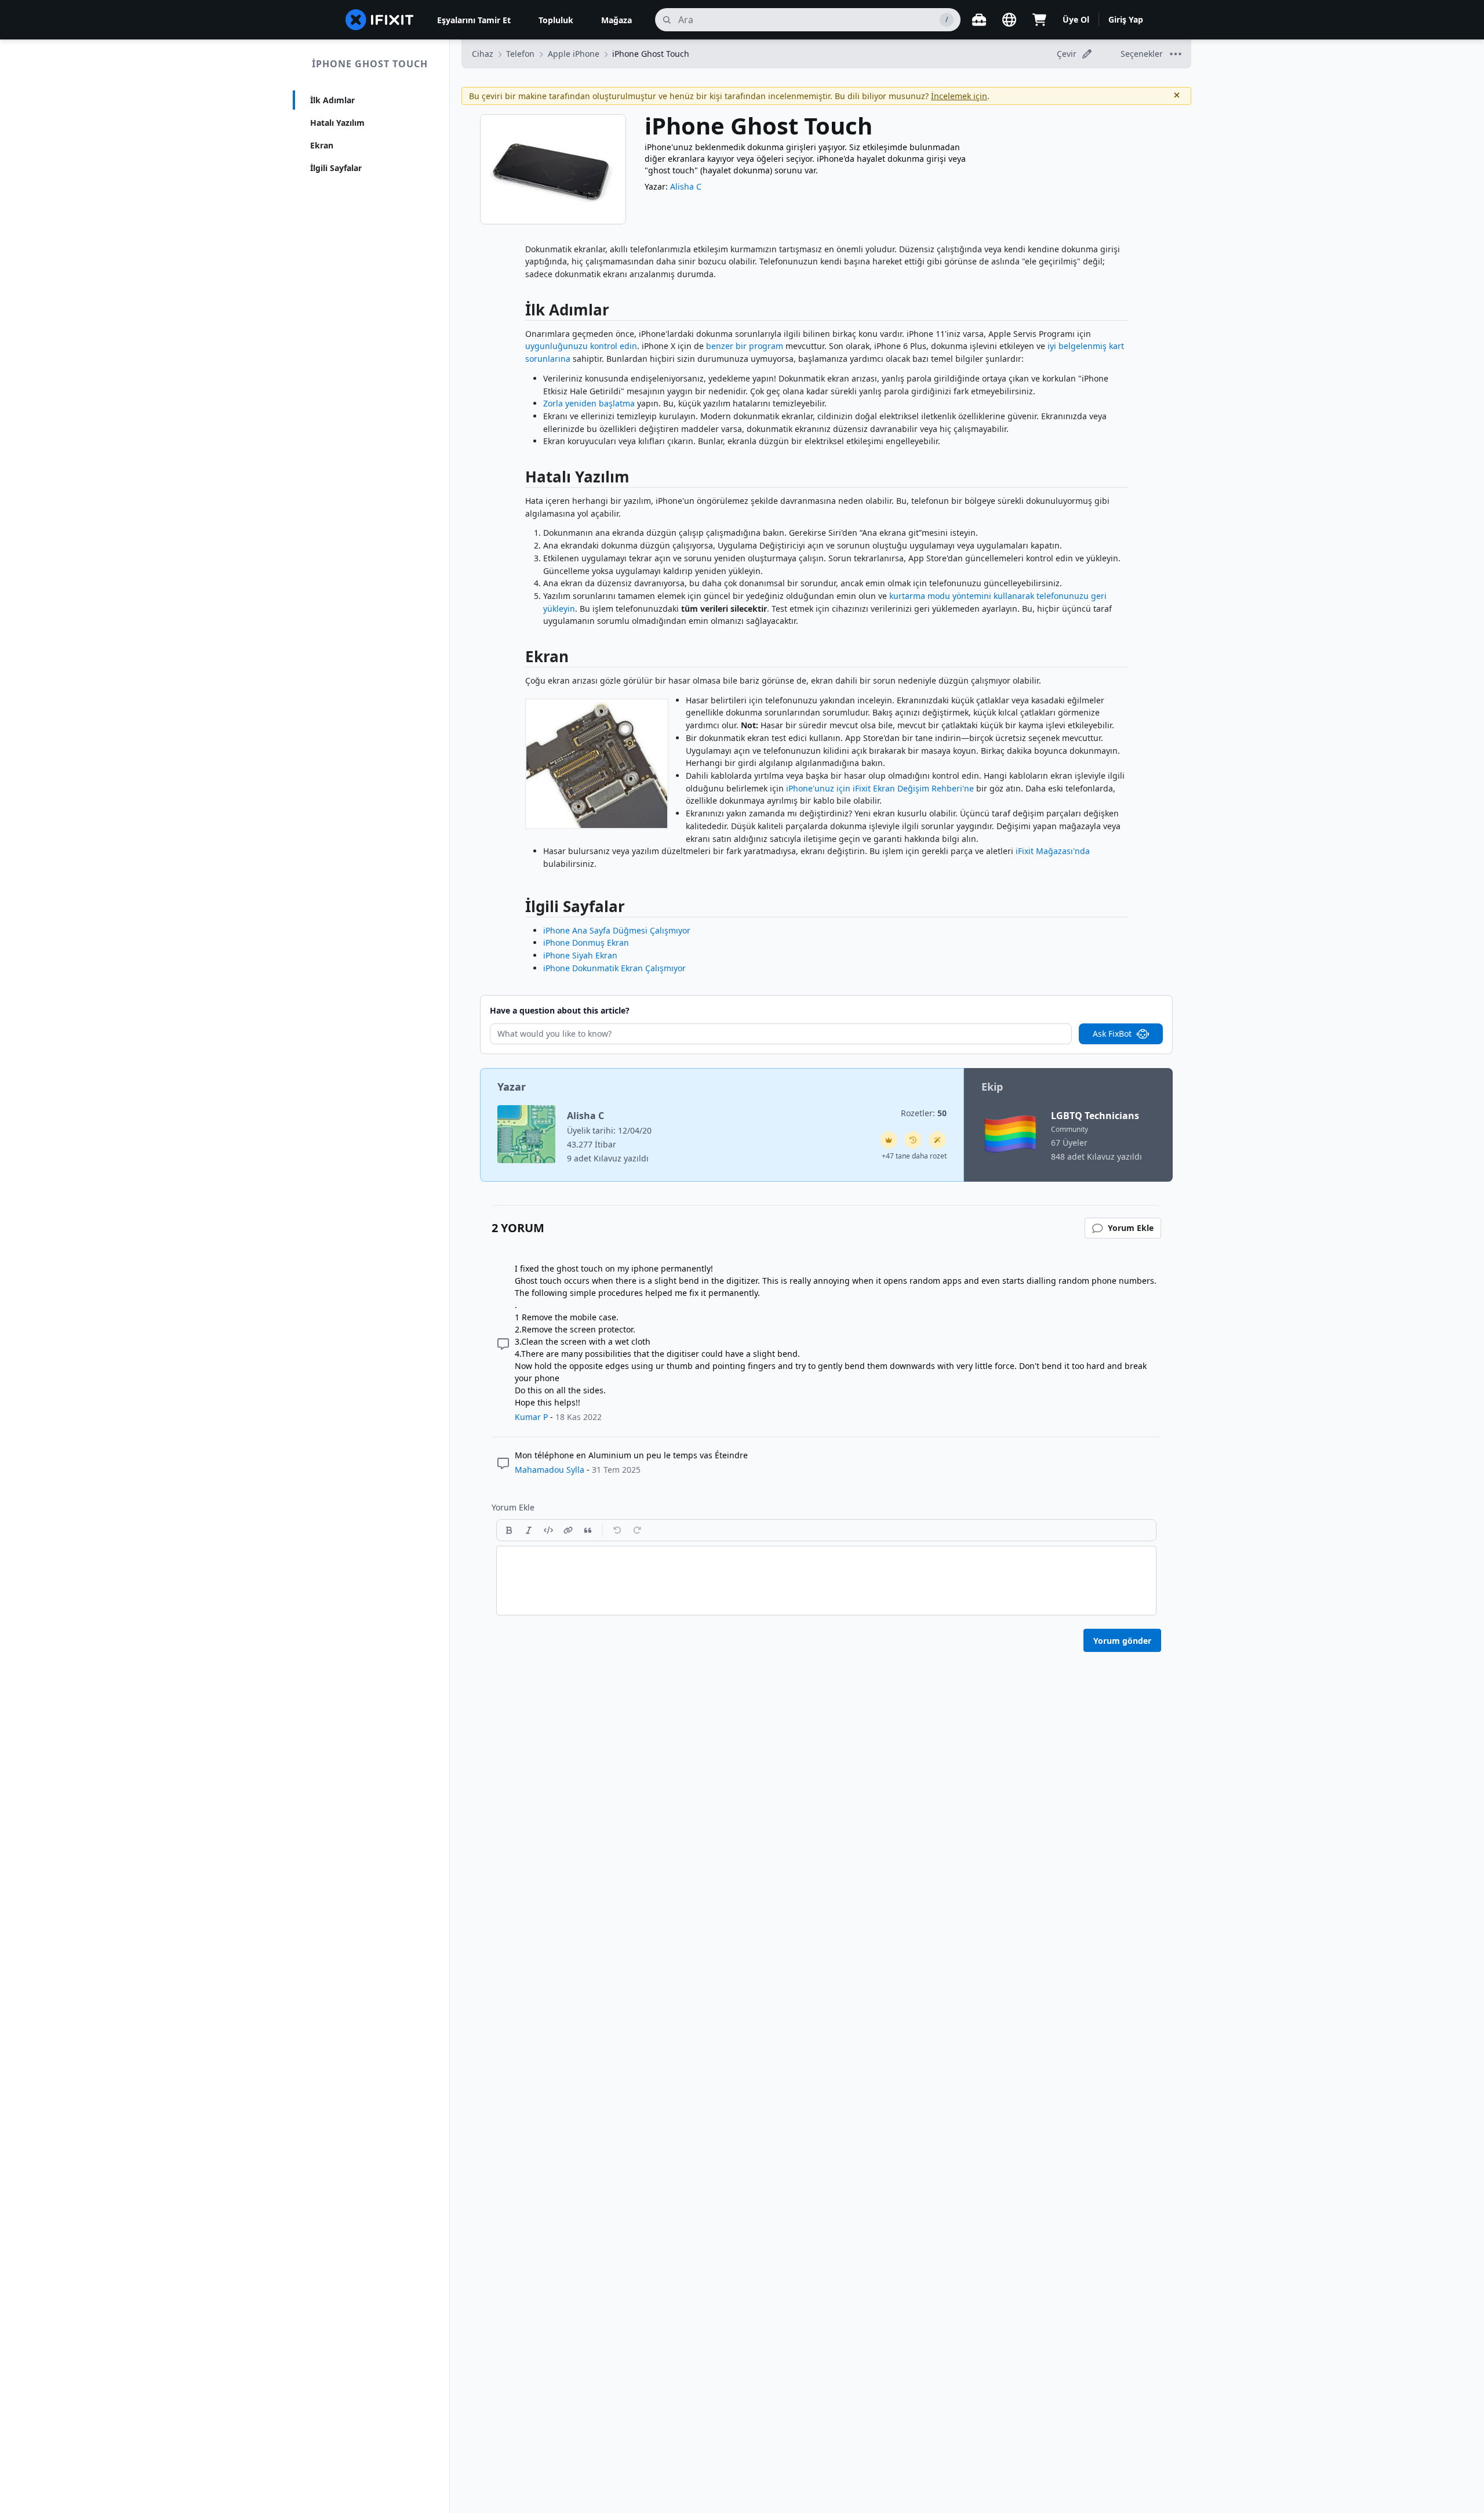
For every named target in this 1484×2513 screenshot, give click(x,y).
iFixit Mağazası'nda (1053, 851)
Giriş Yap (1126, 19)
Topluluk (556, 20)
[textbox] (826, 1581)
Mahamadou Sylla (550, 1470)
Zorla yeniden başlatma (589, 403)
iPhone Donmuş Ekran (586, 943)
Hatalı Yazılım (337, 123)
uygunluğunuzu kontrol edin (581, 346)
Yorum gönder (1122, 1641)
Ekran (322, 145)
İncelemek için (959, 96)
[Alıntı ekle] (588, 1530)
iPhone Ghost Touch (370, 64)
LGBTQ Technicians (1095, 1116)
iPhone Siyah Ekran (580, 955)
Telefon (520, 54)
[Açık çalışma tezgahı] (979, 20)
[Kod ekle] (548, 1530)
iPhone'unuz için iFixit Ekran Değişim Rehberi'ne (880, 788)
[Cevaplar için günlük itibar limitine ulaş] (889, 1140)
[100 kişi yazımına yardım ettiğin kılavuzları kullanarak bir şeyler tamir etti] (937, 1140)
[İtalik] (529, 1530)
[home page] (380, 20)
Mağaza (616, 20)
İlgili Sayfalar (336, 168)
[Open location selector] (1009, 20)
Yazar (512, 1087)
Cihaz (483, 54)
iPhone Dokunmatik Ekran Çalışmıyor (614, 968)
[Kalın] (509, 1530)
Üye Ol (1076, 19)
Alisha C (686, 186)
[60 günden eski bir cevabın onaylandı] (913, 1140)
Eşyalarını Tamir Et (474, 20)
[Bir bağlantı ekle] (568, 1530)
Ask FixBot (1112, 1034)
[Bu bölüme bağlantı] (519, 312)
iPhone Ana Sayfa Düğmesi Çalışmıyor (617, 930)
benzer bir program (745, 346)
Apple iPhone (574, 54)
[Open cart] (1039, 20)
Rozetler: (924, 1113)
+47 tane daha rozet (914, 1156)
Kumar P (531, 1417)
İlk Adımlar (332, 100)
